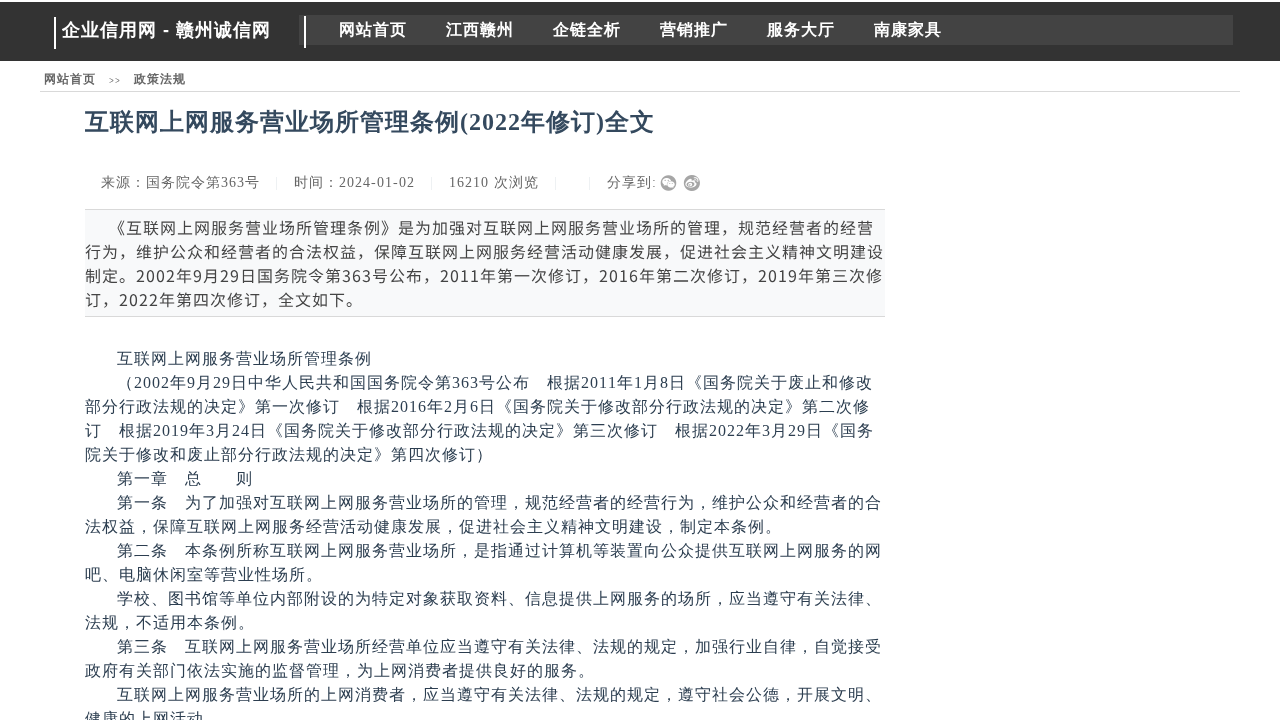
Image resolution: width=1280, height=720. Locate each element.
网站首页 (373, 29)
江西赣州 (480, 29)
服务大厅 (801, 29)
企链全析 (587, 29)
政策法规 (160, 79)
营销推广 (694, 29)
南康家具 (908, 29)
